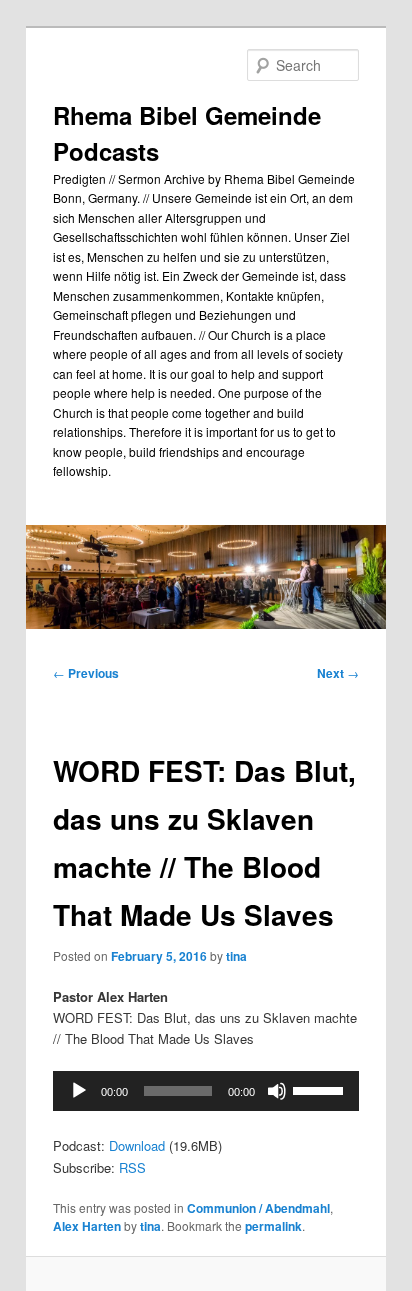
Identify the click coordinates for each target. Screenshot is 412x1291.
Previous (86, 673)
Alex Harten (87, 1226)
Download (137, 1145)
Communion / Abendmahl (258, 1208)
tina (236, 956)
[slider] (321, 1089)
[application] (205, 1091)
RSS (132, 1167)
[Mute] (277, 1091)
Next (338, 673)
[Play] (79, 1091)
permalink (273, 1226)
